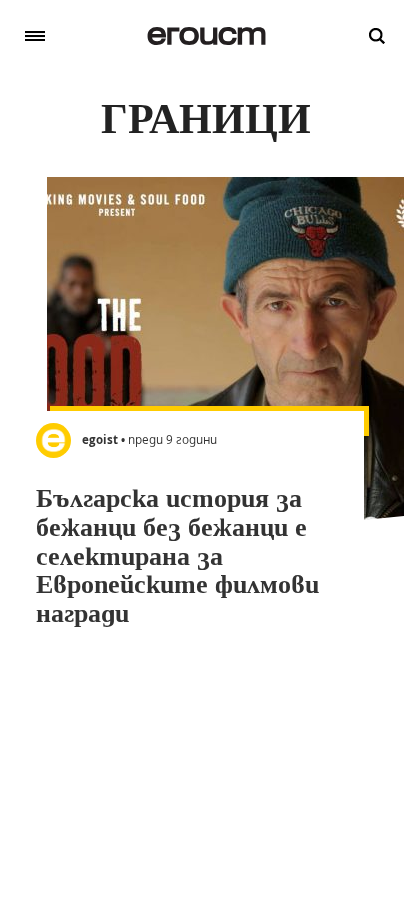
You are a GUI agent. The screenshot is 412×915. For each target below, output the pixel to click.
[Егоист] (206, 36)
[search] (377, 36)
